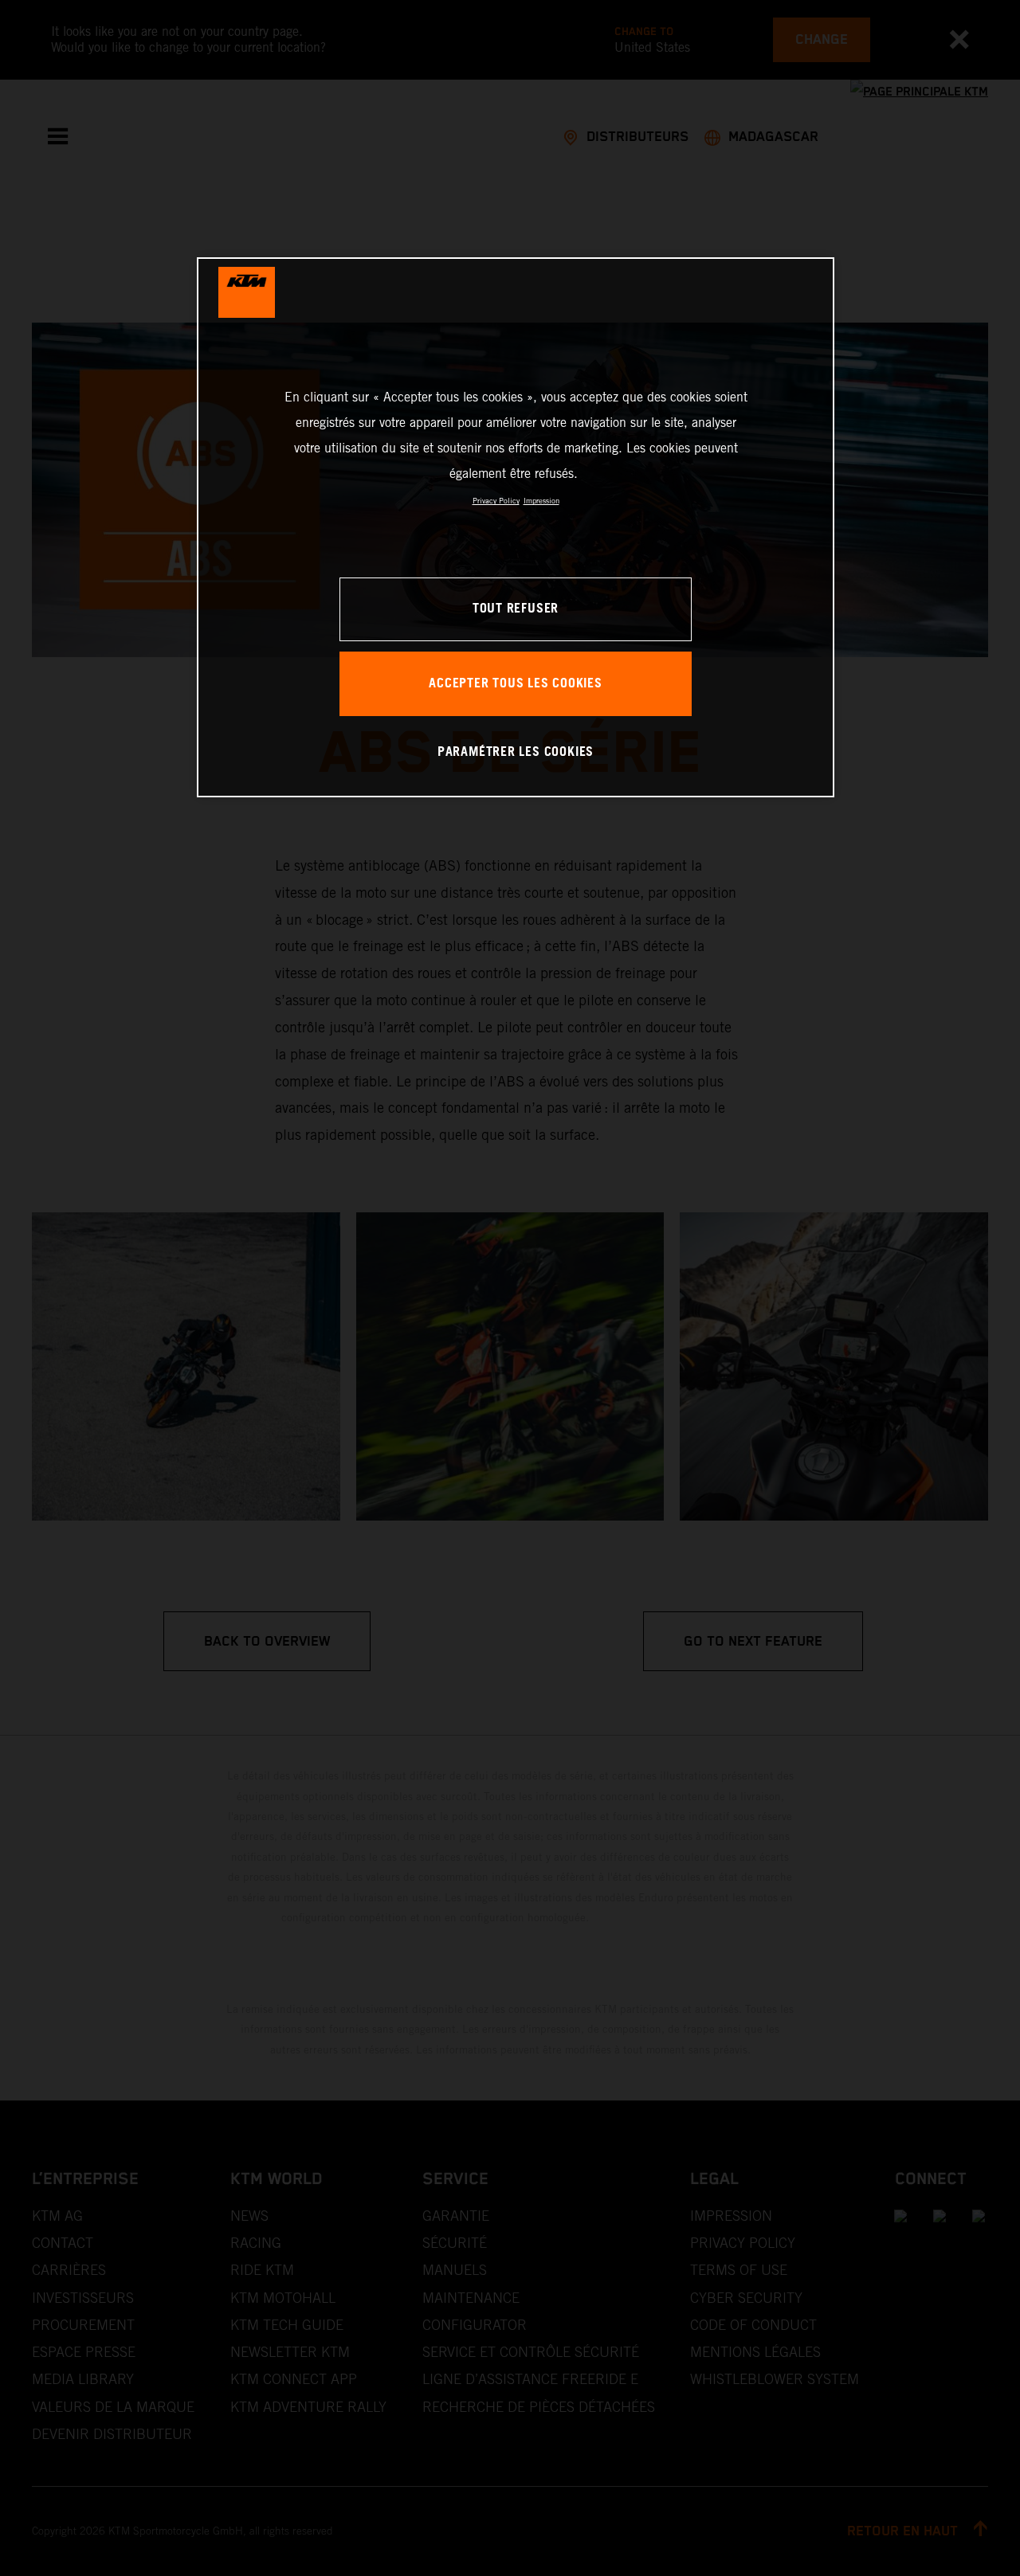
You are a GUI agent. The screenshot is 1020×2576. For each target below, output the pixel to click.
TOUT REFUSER (516, 609)
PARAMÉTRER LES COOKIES (516, 752)
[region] (516, 527)
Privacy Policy (496, 501)
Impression (541, 501)
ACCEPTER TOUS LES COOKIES (516, 684)
